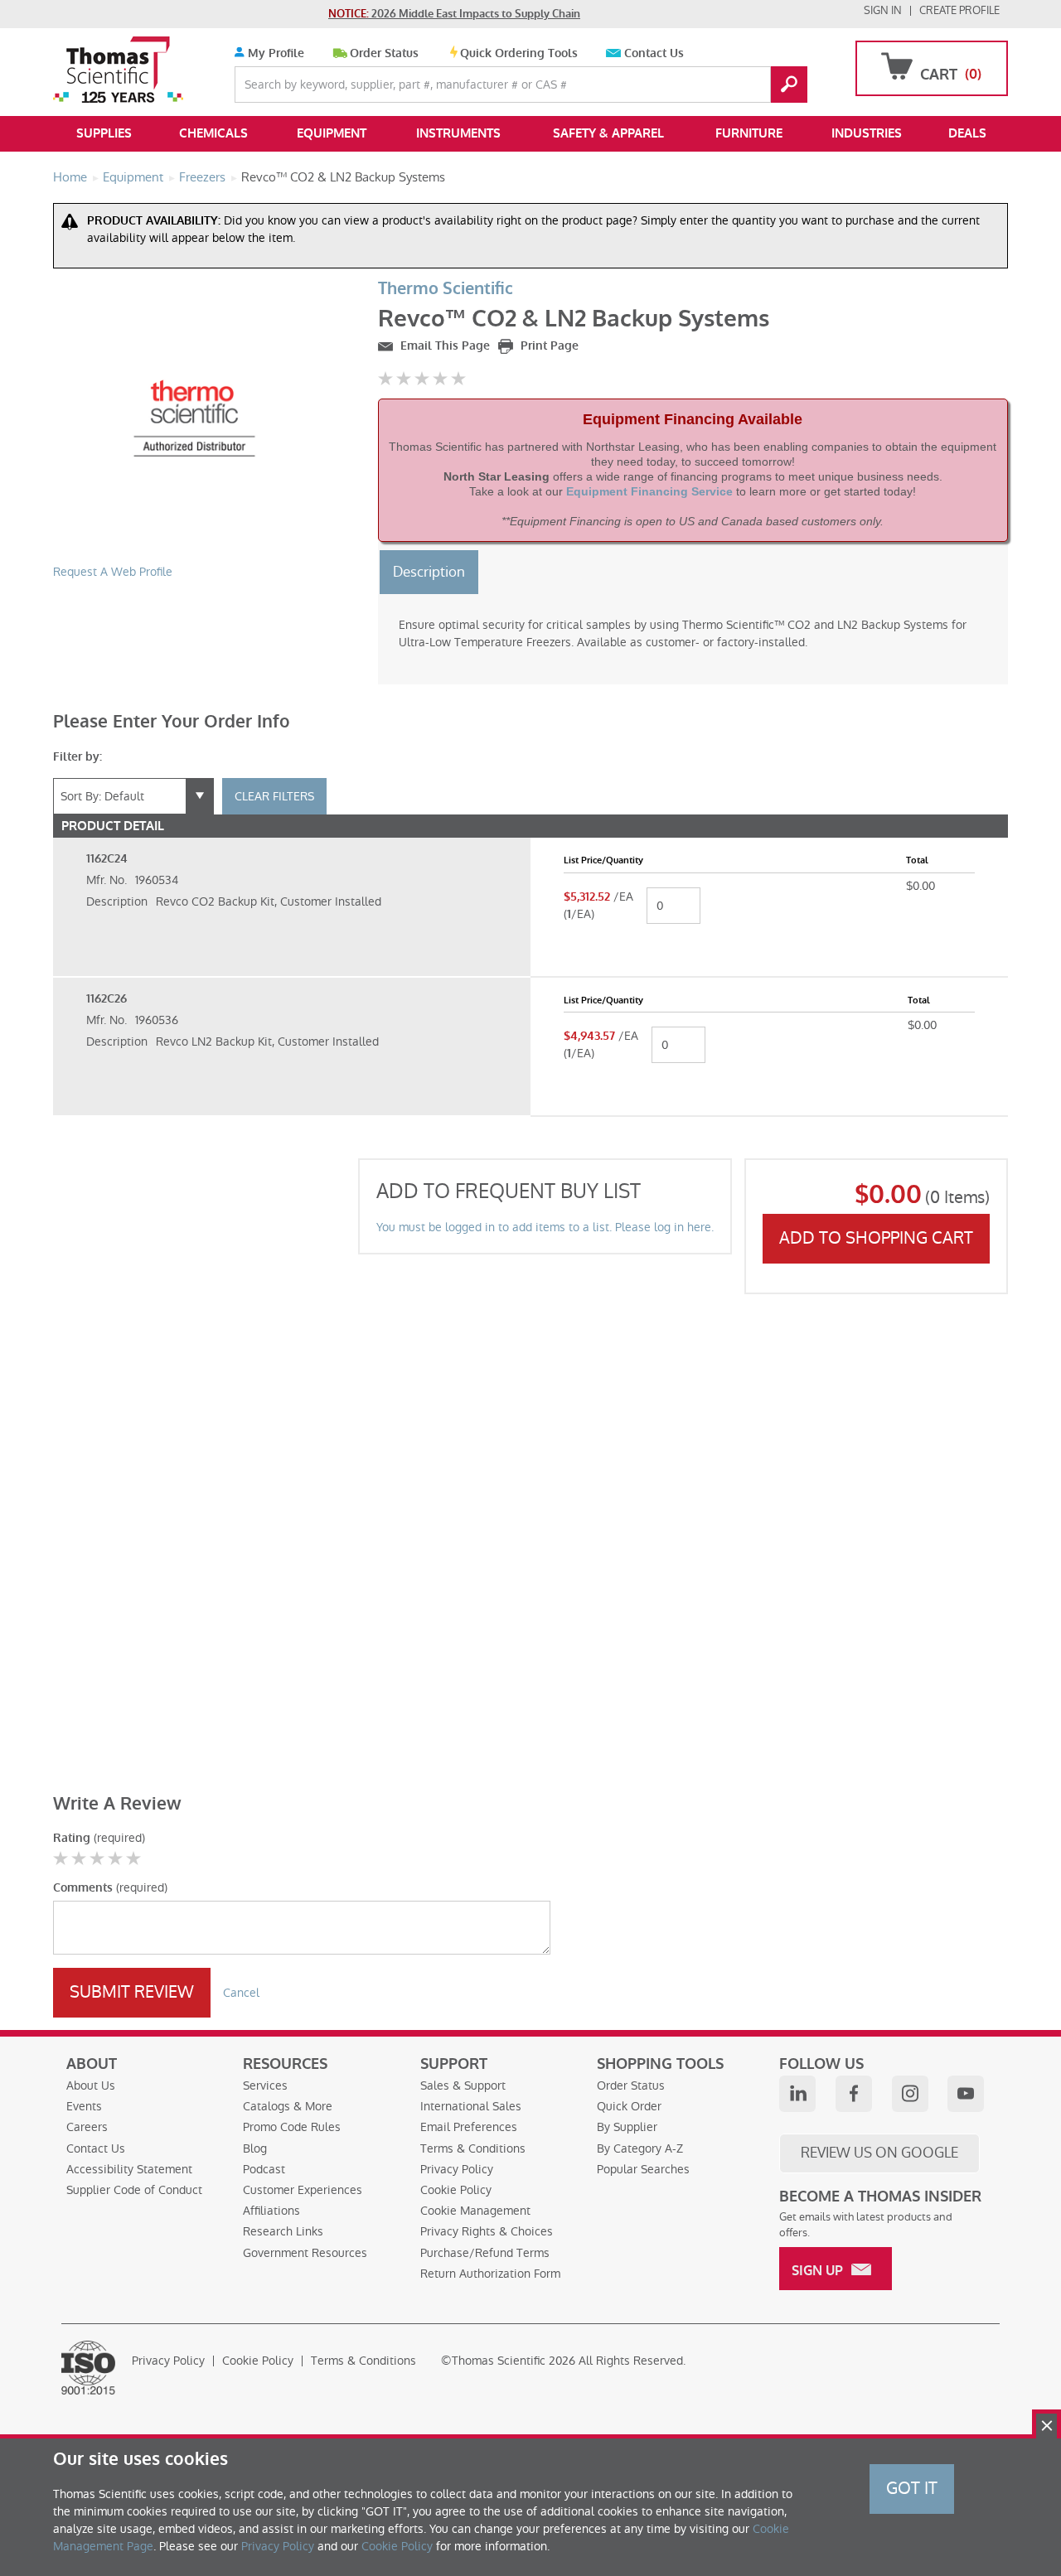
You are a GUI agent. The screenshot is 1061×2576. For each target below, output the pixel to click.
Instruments (458, 133)
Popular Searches (643, 2169)
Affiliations (271, 2211)
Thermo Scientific (446, 289)
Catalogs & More (288, 2106)
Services (265, 2085)
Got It (912, 2488)
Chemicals (213, 133)
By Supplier (627, 2127)
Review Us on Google (879, 2153)
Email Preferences (469, 2127)
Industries (867, 133)
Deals (967, 133)
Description (429, 572)
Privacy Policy (457, 2169)
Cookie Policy (456, 2190)
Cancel (241, 1993)
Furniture (749, 133)
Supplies (104, 133)
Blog (255, 2148)
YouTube (966, 2094)
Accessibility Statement (129, 2169)
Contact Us (654, 53)
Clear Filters (274, 796)
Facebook (854, 2094)
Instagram (910, 2094)
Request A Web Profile (113, 572)
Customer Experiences (303, 2190)
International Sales (471, 2106)
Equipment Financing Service (649, 491)
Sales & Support (463, 2085)
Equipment (332, 133)
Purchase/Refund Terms (485, 2253)
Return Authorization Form (490, 2274)
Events (84, 2106)
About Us (91, 2085)
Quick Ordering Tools (519, 53)
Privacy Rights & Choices (487, 2231)
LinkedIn (797, 2094)
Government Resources (305, 2253)
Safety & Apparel (608, 133)
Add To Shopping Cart (876, 1238)
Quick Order (629, 2106)
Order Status (384, 53)
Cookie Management (475, 2211)
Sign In (883, 10)
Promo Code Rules (292, 2127)
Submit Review (132, 1992)
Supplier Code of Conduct (134, 2190)
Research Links (283, 2231)
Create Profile (959, 10)
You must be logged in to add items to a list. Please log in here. (545, 1227)
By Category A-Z (640, 2148)
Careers (87, 2127)
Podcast (264, 2169)
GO (789, 85)
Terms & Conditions (473, 2148)
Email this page (443, 346)
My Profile (274, 53)
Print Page (548, 346)
